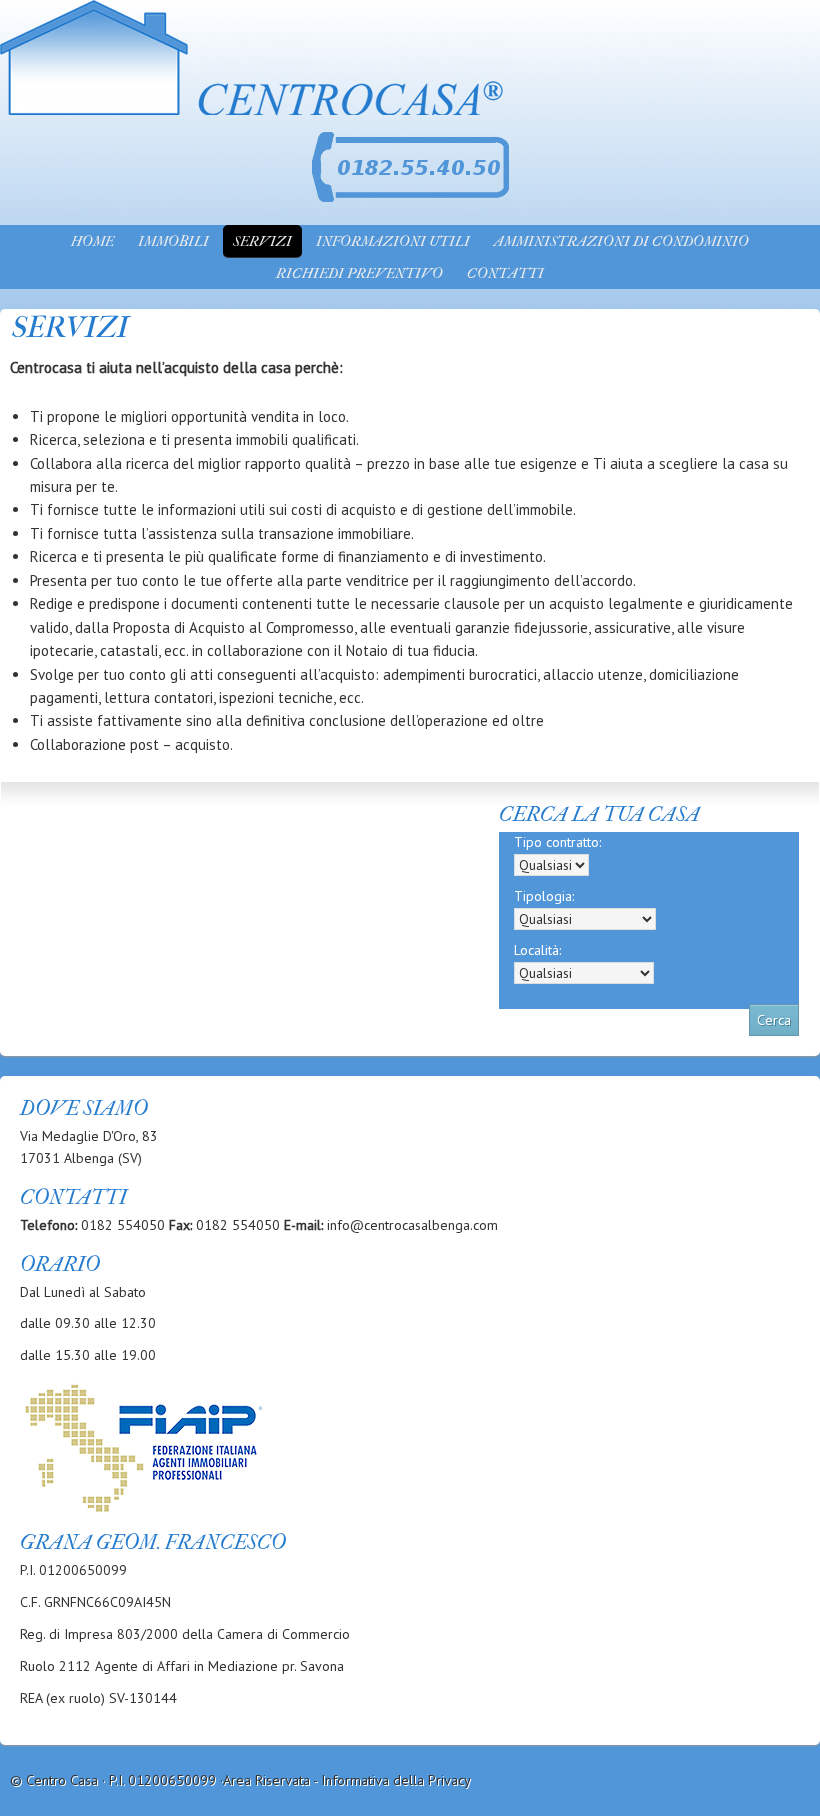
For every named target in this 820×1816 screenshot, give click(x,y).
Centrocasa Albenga (265, 25)
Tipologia (544, 896)
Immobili (173, 241)
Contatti (505, 273)
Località (537, 950)
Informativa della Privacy (396, 1780)
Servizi (262, 241)
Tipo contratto (557, 842)
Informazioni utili (393, 241)
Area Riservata (266, 1780)
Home (92, 241)
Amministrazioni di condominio (621, 241)
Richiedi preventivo (359, 273)
